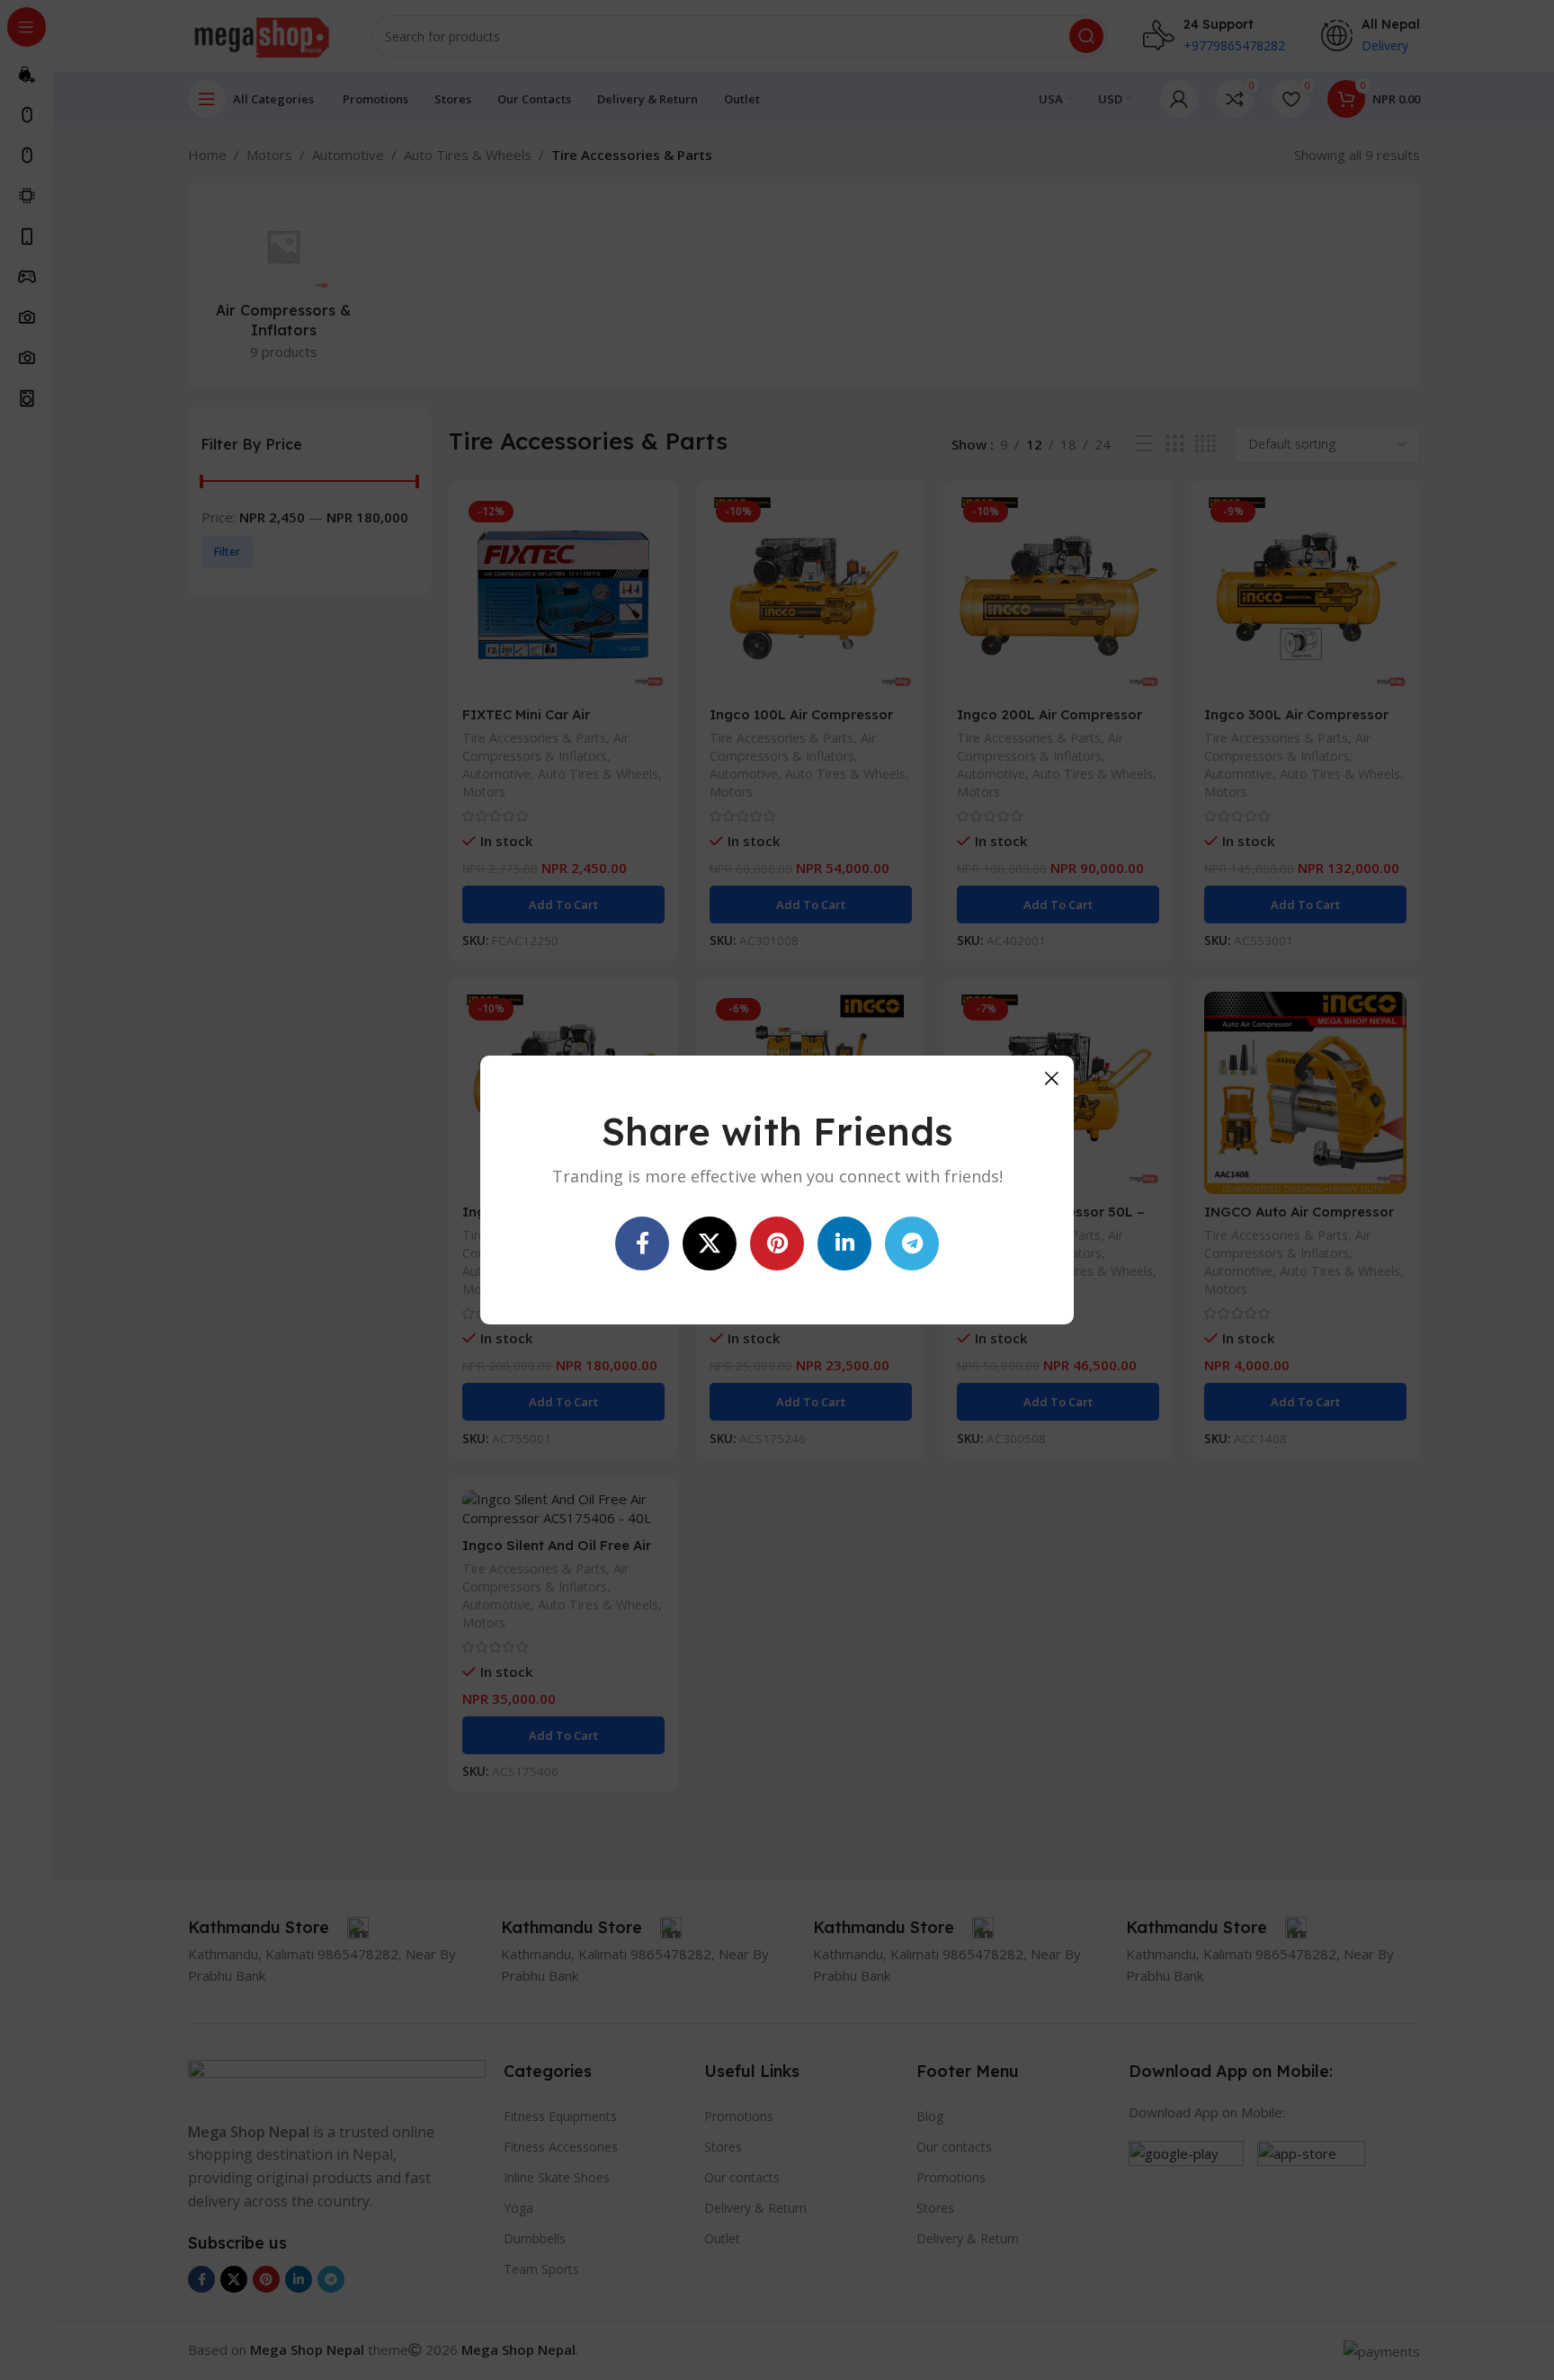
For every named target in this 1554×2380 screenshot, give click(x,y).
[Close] (1051, 1078)
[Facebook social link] (642, 1243)
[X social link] (710, 1243)
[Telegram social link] (912, 1243)
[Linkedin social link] (844, 1243)
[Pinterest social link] (777, 1243)
